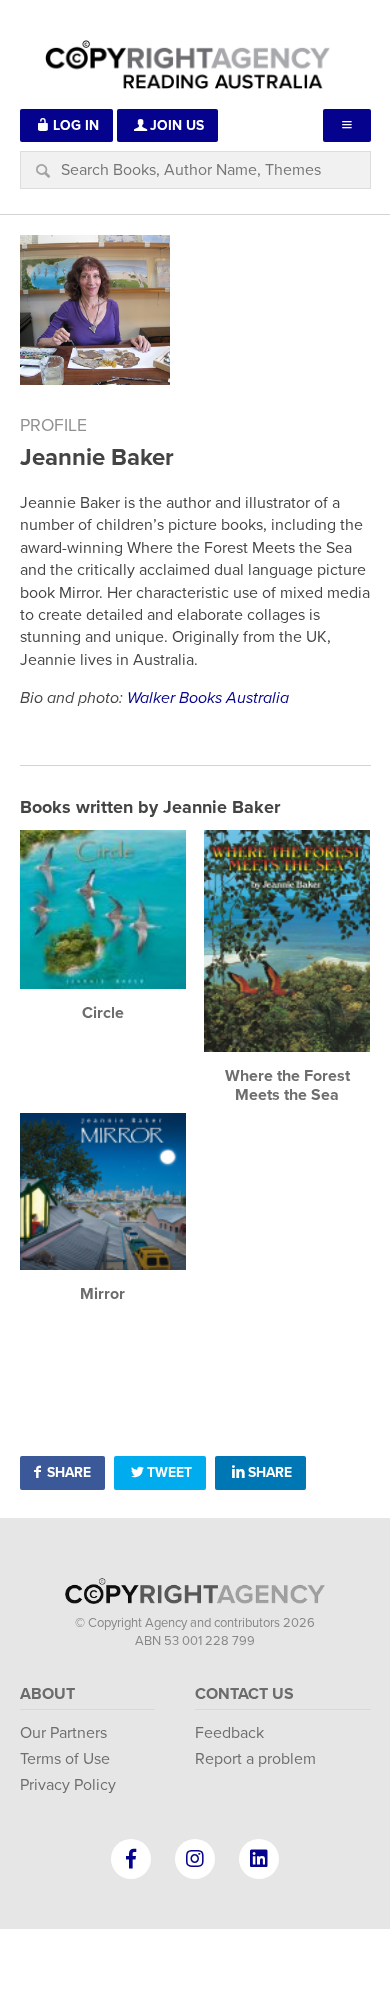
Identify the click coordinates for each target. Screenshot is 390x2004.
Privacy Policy (68, 1785)
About (47, 1694)
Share (69, 1472)
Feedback (229, 1733)
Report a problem (255, 1759)
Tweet (169, 1472)
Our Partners (63, 1733)
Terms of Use (65, 1759)
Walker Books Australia (208, 698)
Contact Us (244, 1694)
